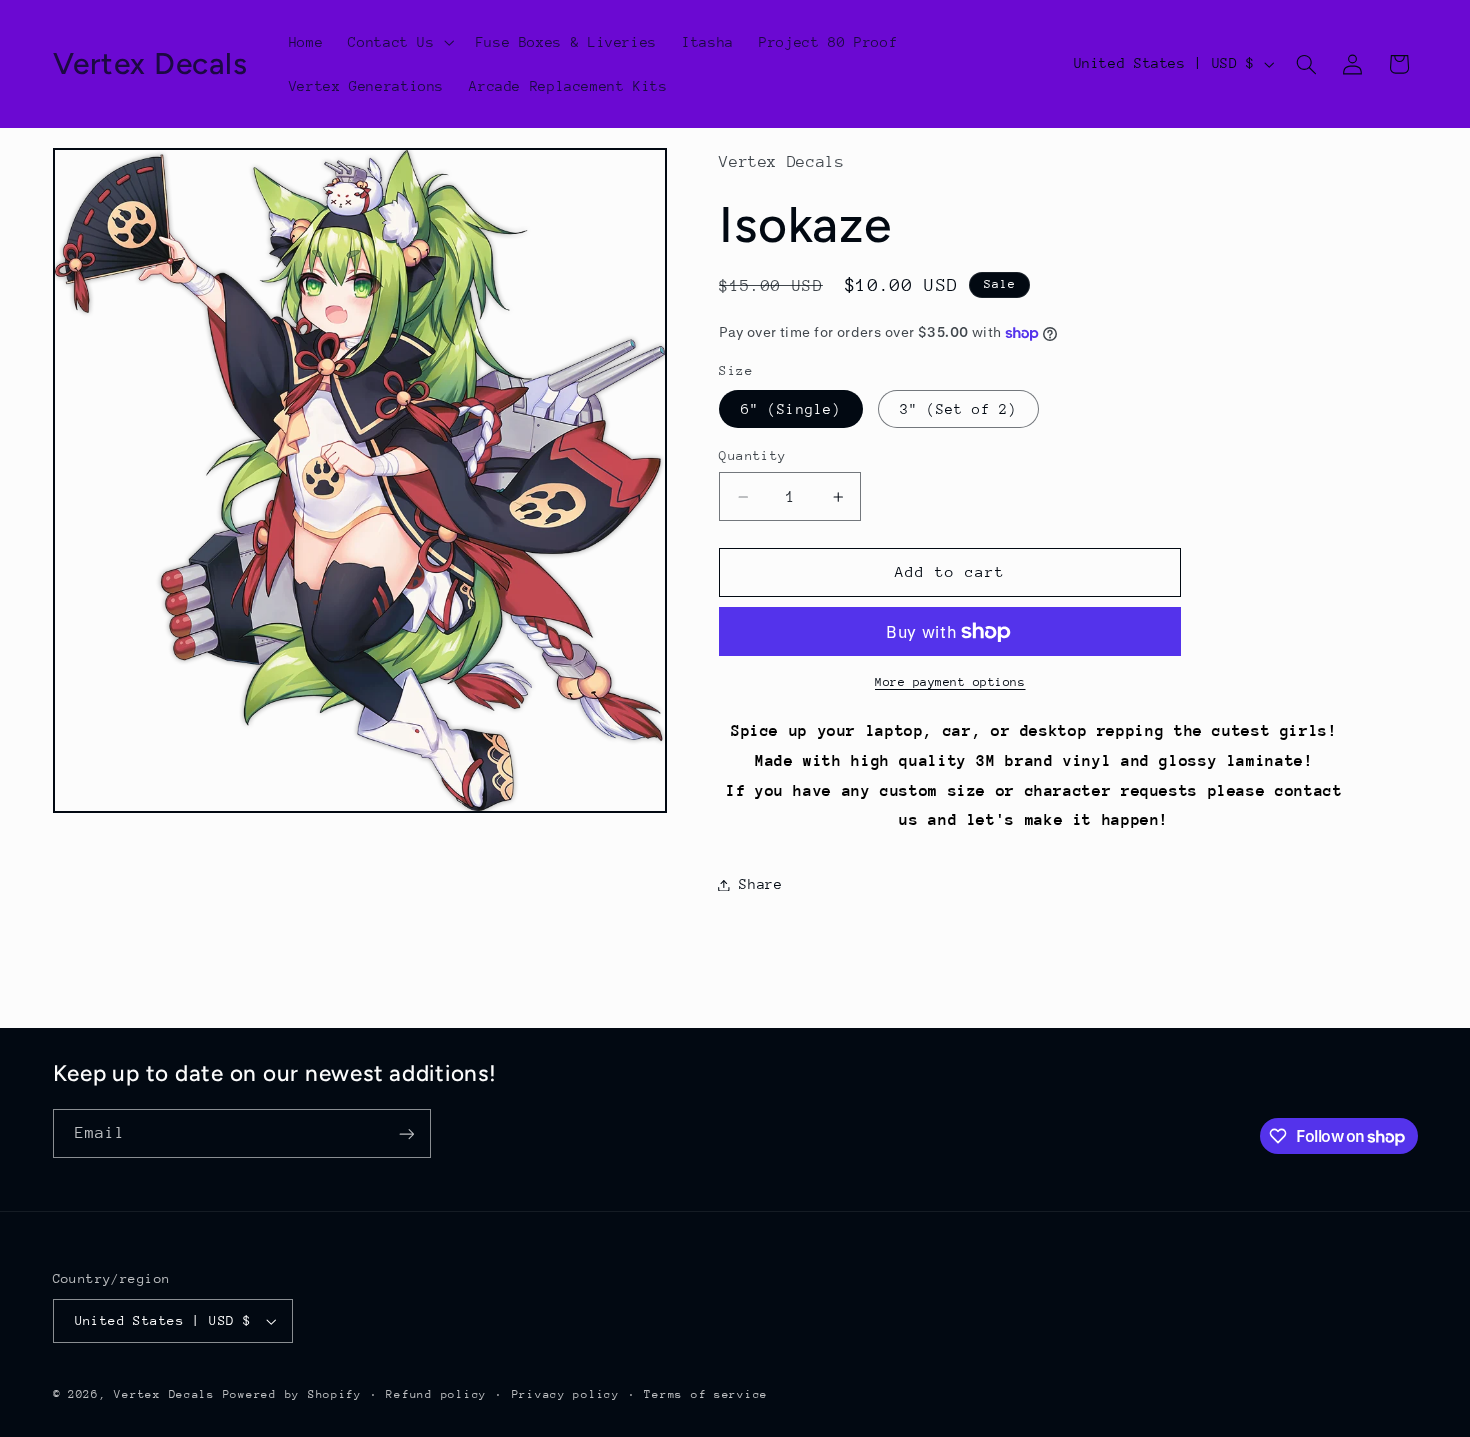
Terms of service (706, 1394)
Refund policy (436, 1394)
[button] (399, 42)
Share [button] (760, 884)
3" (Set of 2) (959, 409)
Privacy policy (566, 1394)
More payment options (950, 682)
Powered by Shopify (292, 1394)
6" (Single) (791, 409)
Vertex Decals (164, 1394)
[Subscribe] (406, 1133)
